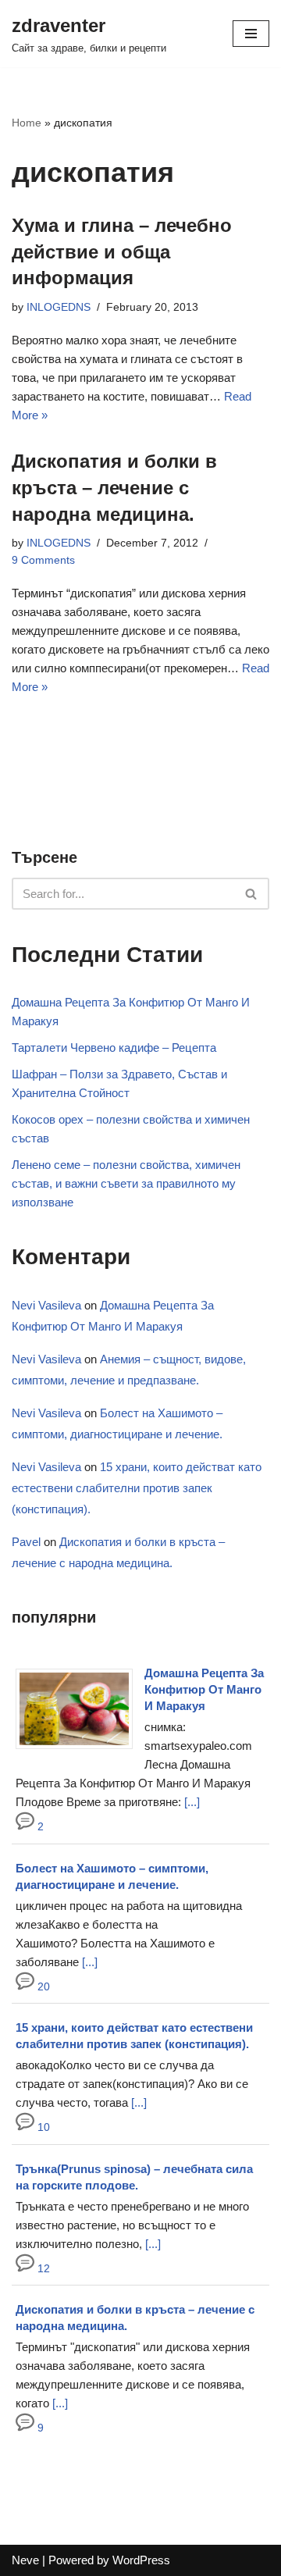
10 (42, 2127)
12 (42, 2269)
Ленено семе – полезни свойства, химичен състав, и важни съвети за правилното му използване (126, 1183)
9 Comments (43, 560)
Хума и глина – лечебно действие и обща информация (122, 251)
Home (27, 123)
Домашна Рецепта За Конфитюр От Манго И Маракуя (204, 1689)
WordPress (141, 2560)
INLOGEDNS (59, 307)
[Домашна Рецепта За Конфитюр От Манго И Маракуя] (80, 1749)
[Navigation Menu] (251, 34)
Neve (25, 2560)
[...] (192, 1802)
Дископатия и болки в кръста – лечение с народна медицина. (114, 487)
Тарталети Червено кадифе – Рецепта (114, 1048)
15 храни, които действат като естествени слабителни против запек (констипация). (137, 1488)
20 (42, 1987)
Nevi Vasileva (46, 1305)
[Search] (252, 894)
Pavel (26, 1542)
